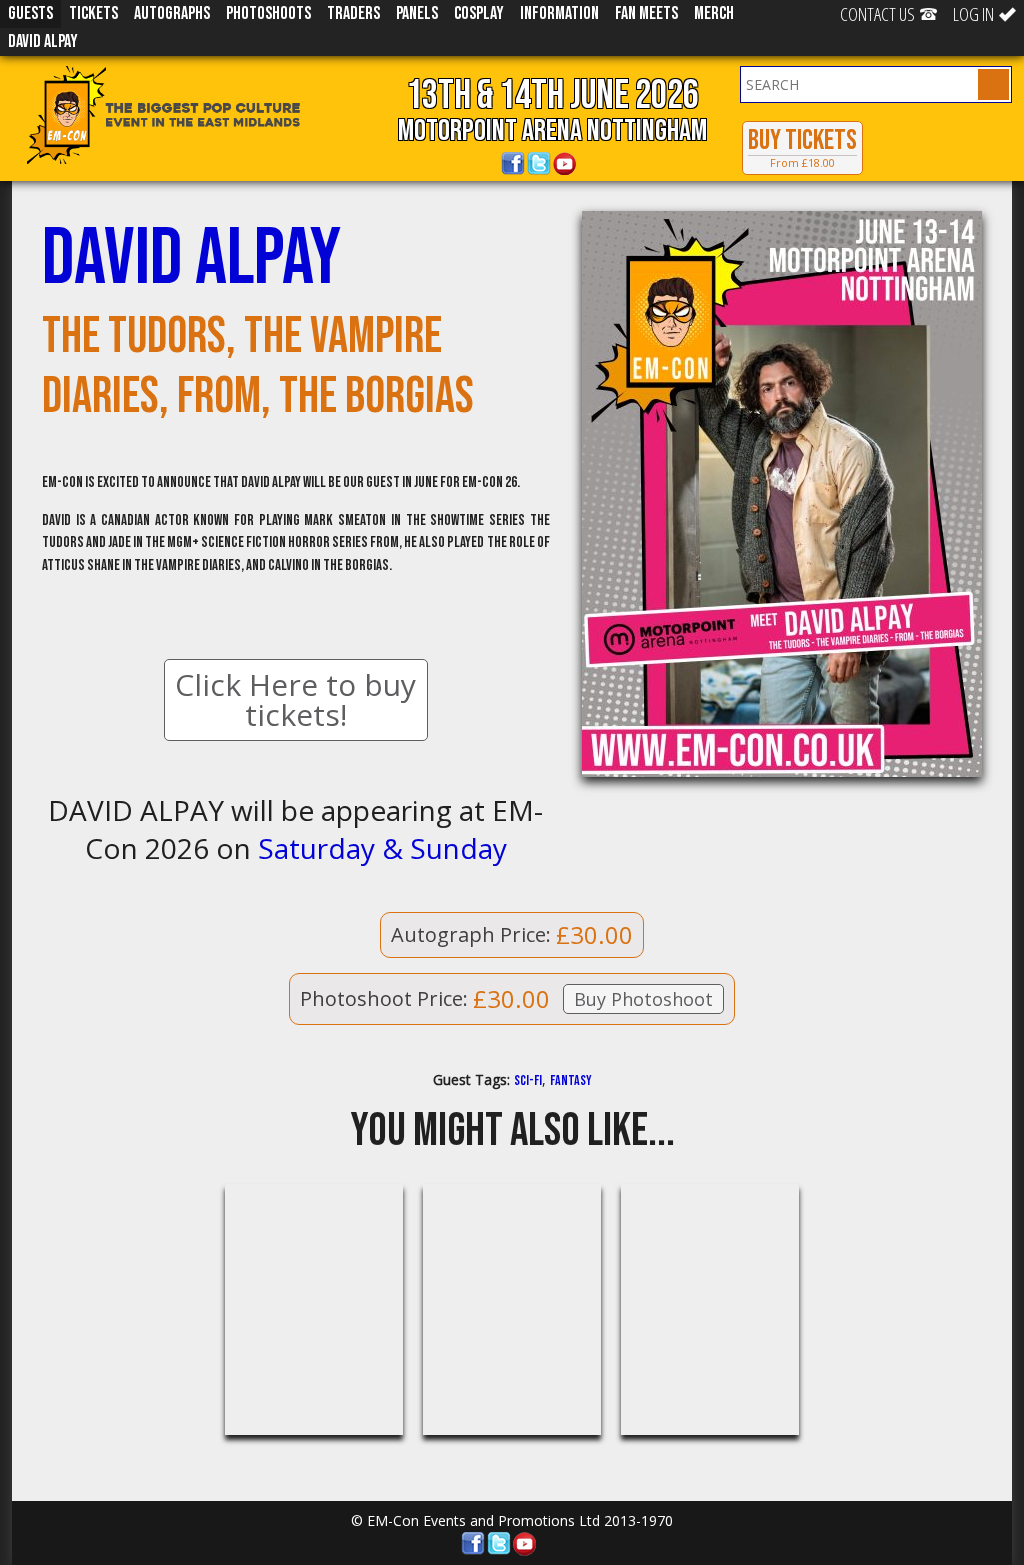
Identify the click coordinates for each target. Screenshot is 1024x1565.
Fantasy (571, 1080)
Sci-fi (528, 1080)
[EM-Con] (192, 115)
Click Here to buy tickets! (295, 699)
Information (559, 13)
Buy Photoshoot (643, 999)
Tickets (93, 13)
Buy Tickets (802, 147)
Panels (417, 13)
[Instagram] (591, 164)
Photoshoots (268, 13)
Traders (353, 13)
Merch (714, 13)
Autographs (172, 13)
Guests (30, 13)
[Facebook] (513, 164)
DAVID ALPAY (43, 41)
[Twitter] (539, 164)
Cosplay (479, 13)
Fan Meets (646, 13)
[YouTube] (565, 164)
